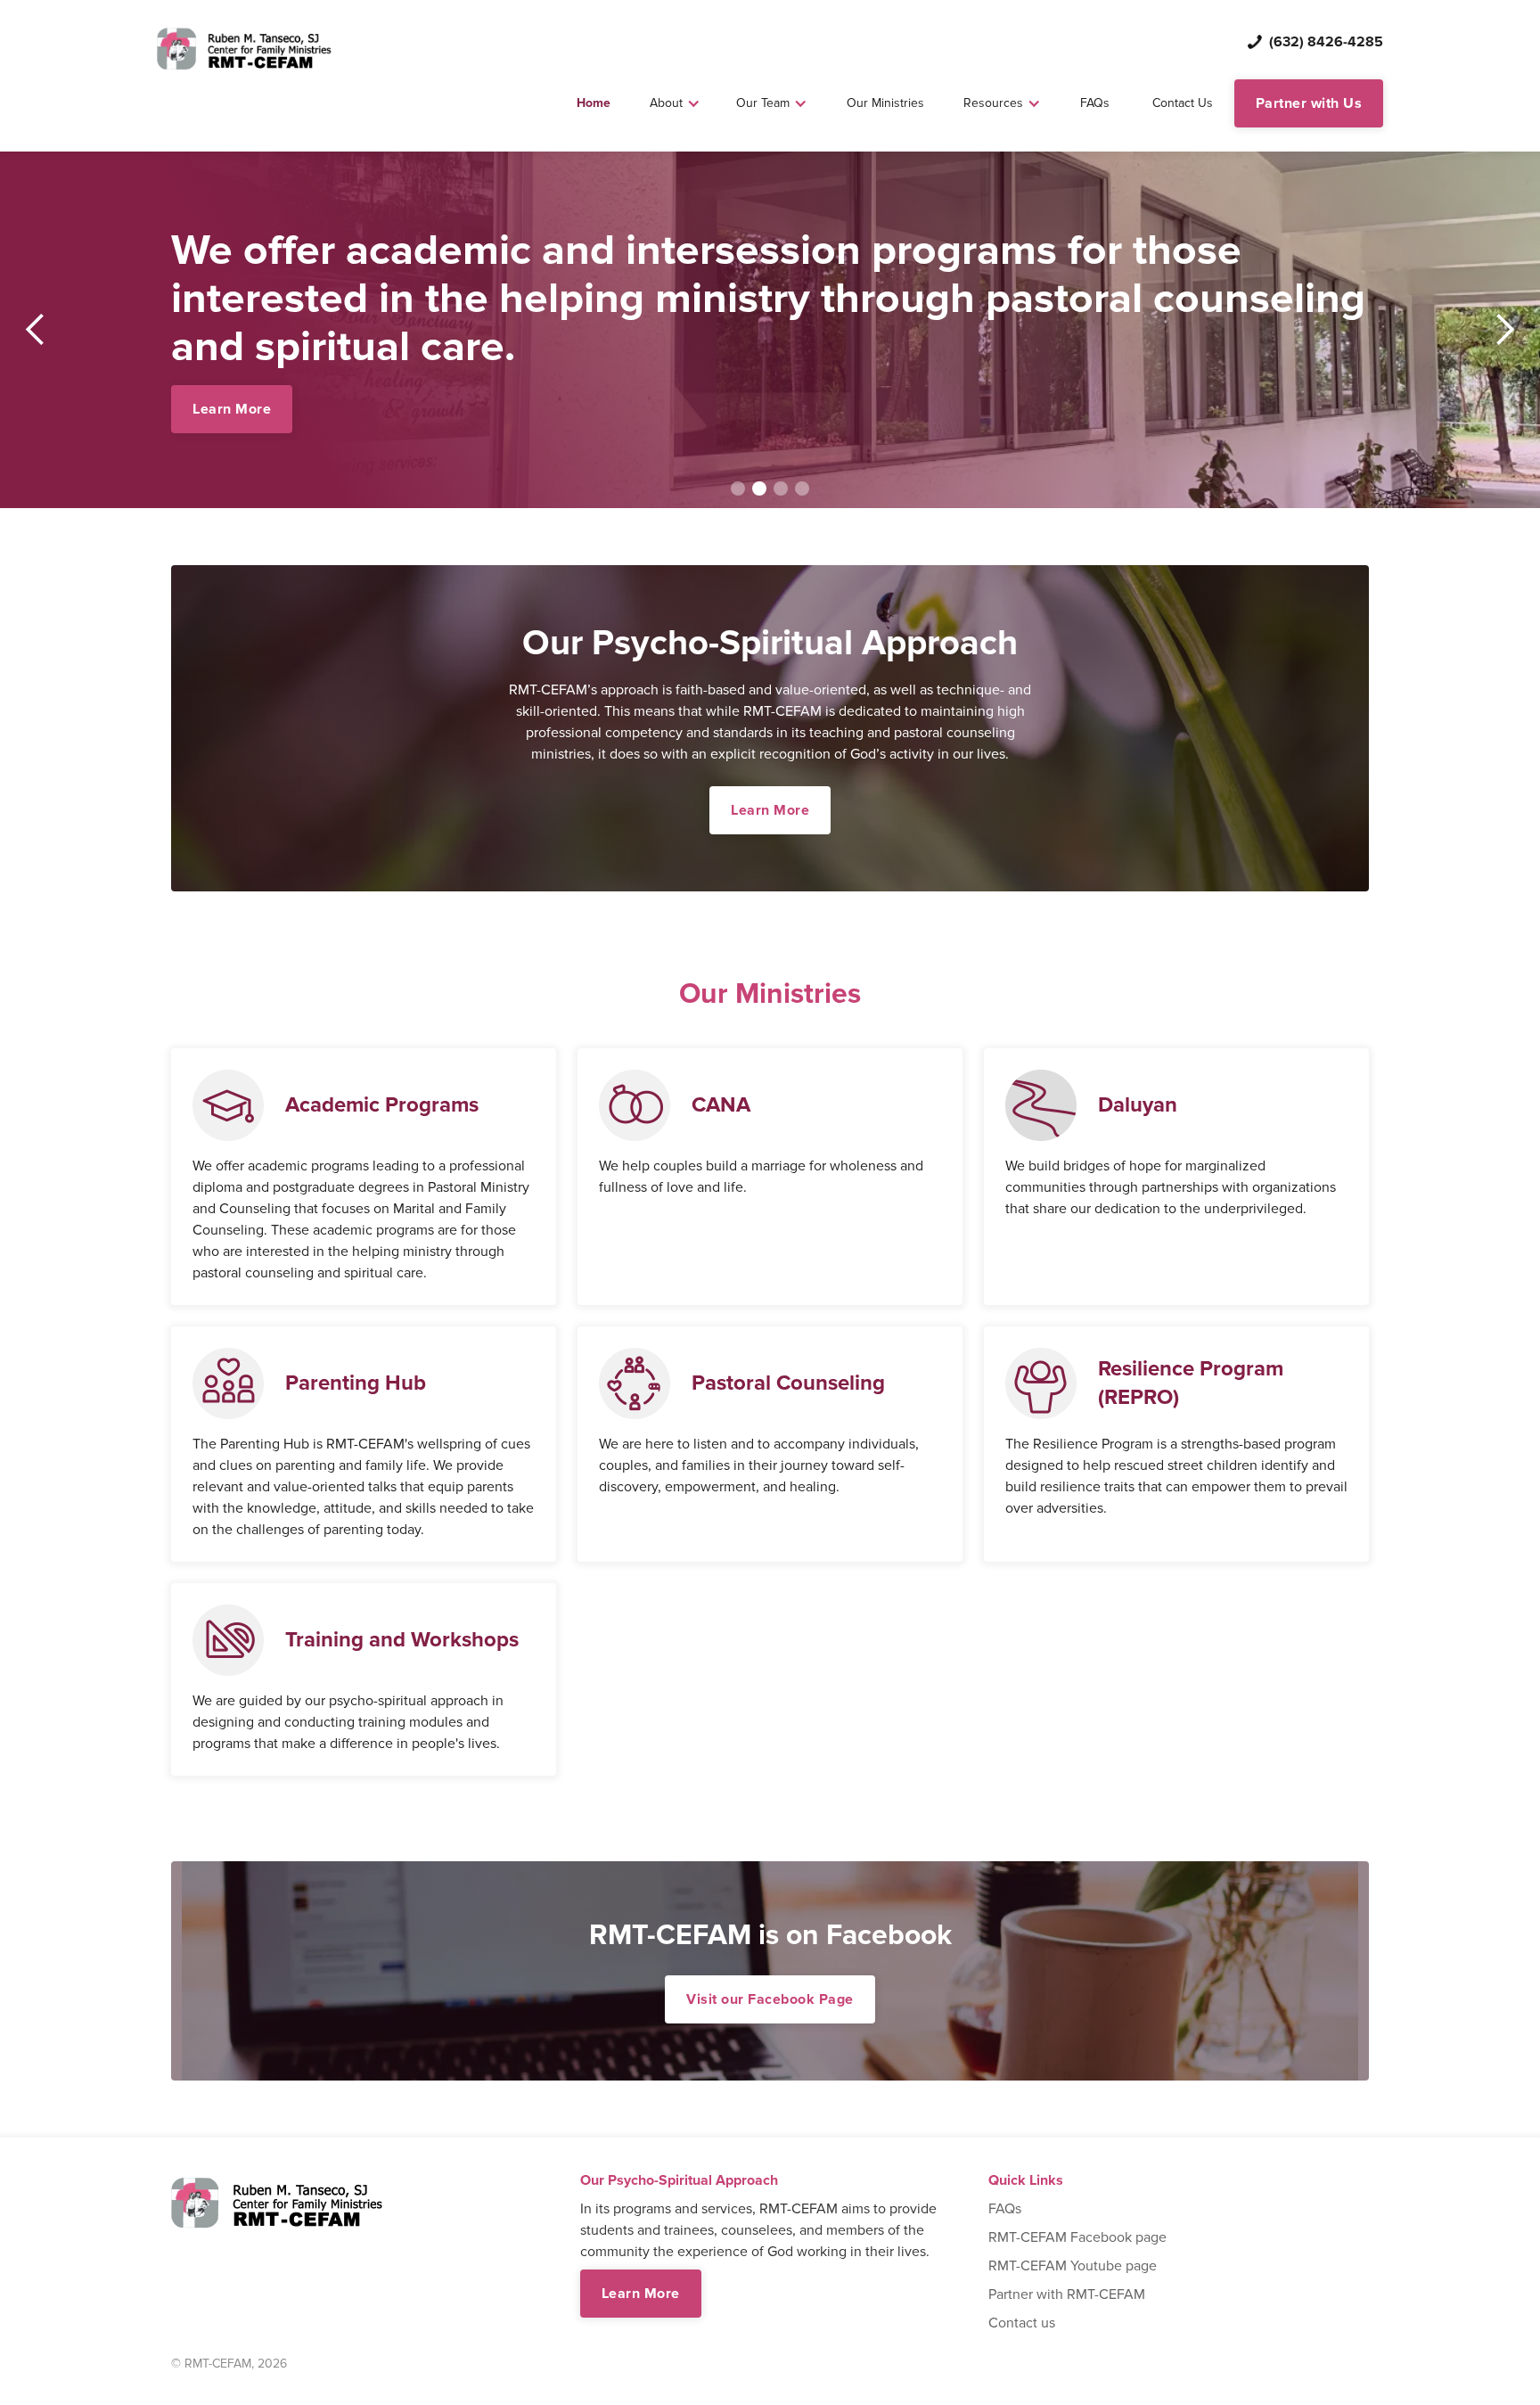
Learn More (232, 409)
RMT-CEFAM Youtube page (1073, 2266)
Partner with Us (1309, 103)
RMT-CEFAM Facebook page (1077, 2237)
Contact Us (1183, 103)
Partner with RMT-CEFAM (1067, 2294)
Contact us (1022, 2323)
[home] (245, 49)
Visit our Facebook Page (770, 1999)
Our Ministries (885, 103)
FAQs (1095, 103)
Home (594, 103)
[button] (675, 103)
